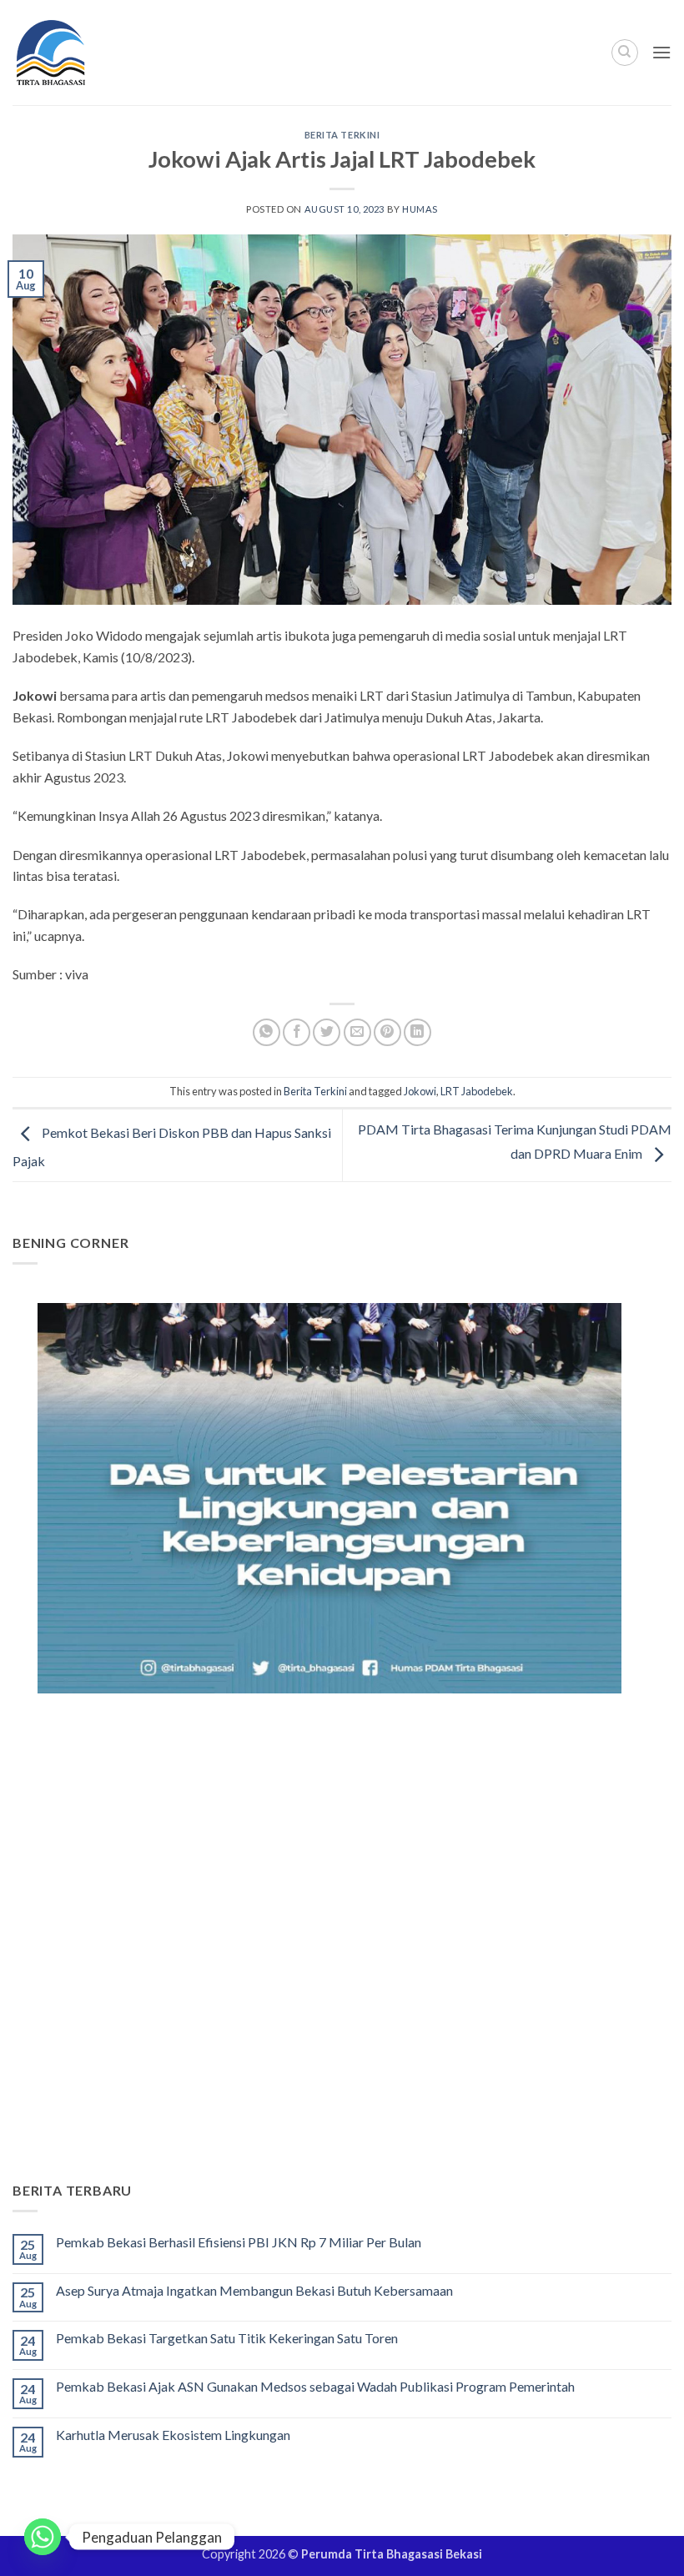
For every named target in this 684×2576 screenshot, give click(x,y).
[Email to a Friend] (357, 1032)
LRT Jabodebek (477, 1091)
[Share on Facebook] (297, 1032)
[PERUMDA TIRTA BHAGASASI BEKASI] (83, 53)
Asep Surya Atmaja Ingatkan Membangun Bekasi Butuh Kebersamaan (254, 2290)
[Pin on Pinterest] (387, 1032)
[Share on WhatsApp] (267, 1032)
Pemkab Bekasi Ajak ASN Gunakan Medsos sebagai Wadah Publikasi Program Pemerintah (315, 2386)
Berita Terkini (342, 135)
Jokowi (420, 1091)
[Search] (625, 53)
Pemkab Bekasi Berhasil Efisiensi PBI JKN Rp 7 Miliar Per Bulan (239, 2242)
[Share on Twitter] (327, 1032)
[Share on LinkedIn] (417, 1032)
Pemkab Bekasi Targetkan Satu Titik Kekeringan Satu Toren (227, 2338)
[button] (661, 52)
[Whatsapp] (43, 2537)
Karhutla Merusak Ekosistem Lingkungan (173, 2435)
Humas (420, 209)
